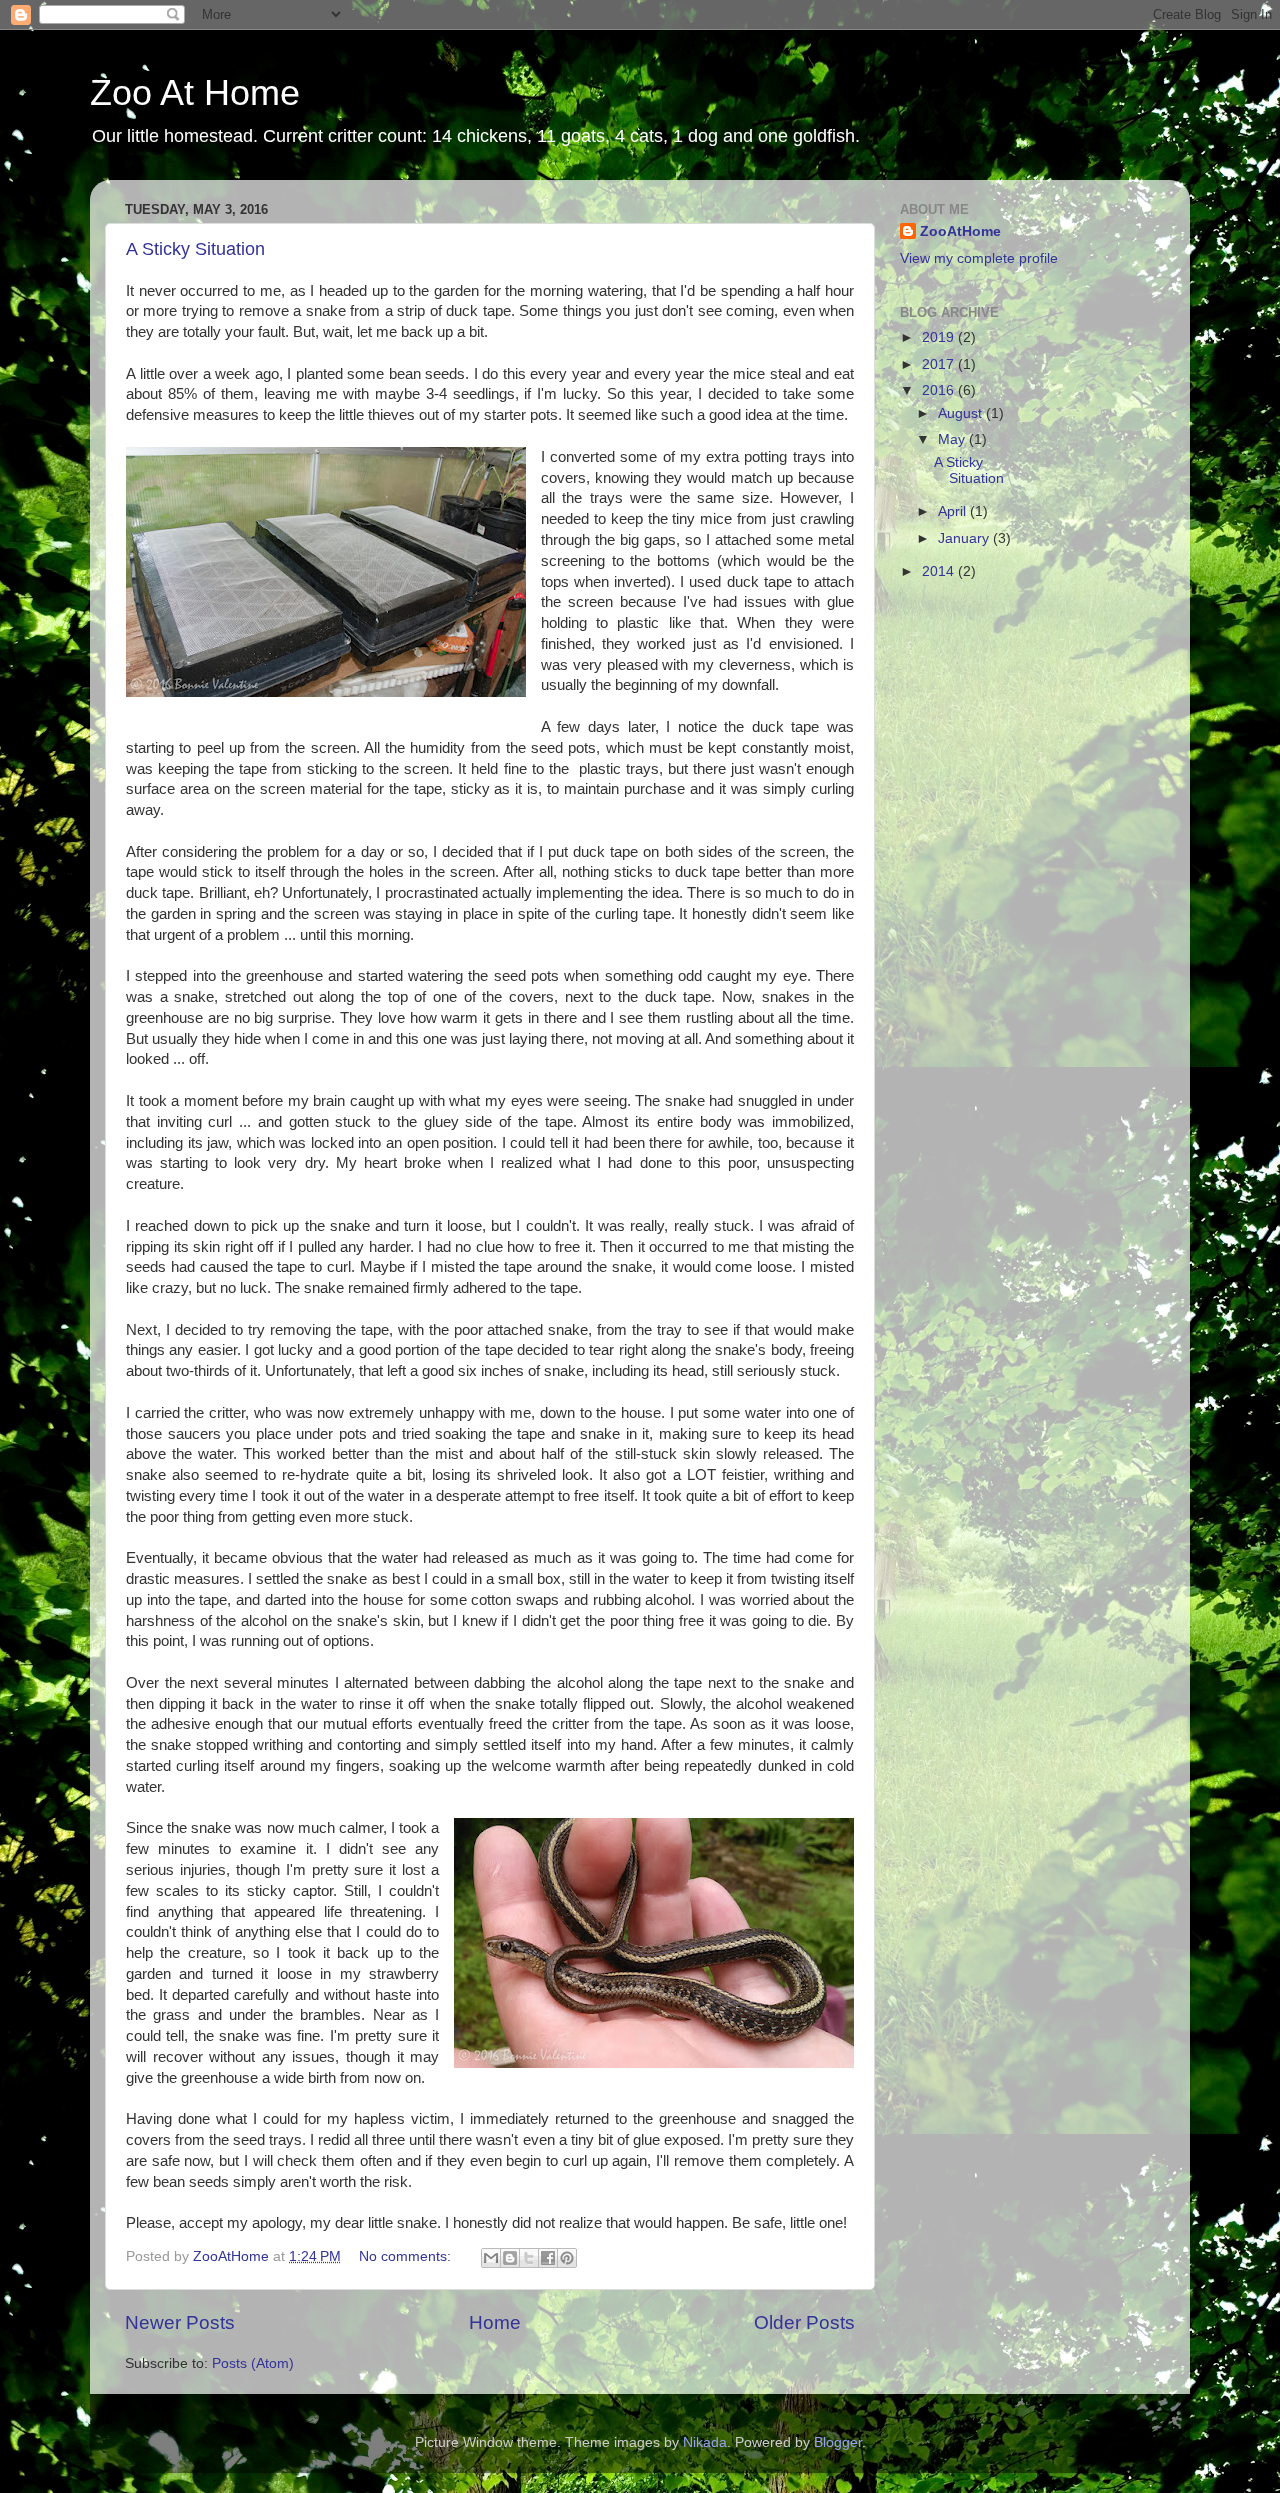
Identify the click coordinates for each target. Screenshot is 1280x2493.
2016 (940, 390)
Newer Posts (180, 2322)
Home (495, 2322)
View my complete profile (979, 258)
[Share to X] (529, 2258)
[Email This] (491, 2258)
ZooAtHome (960, 231)
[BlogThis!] (510, 2258)
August (962, 413)
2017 (940, 364)
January (965, 538)
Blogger (838, 2442)
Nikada (705, 2442)
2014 (940, 571)
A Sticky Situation (195, 249)
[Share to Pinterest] (567, 2258)
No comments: (407, 2256)
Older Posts (804, 2322)
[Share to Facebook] (548, 2258)
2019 (940, 337)
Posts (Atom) (253, 2363)
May (953, 439)
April (954, 511)
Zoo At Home (195, 92)
